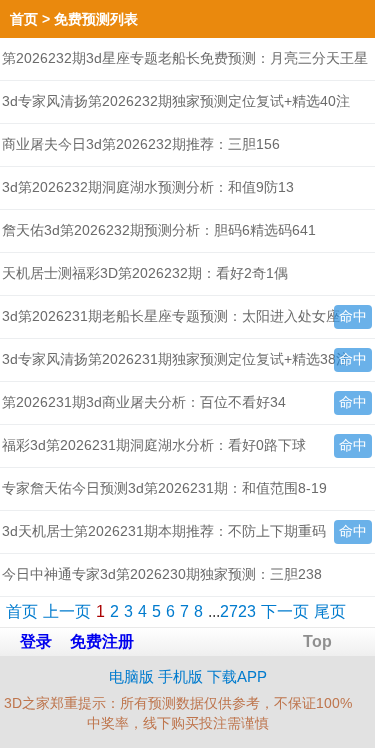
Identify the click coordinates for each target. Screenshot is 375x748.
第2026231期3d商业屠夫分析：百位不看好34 (144, 402)
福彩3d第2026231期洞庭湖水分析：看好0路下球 (154, 445)
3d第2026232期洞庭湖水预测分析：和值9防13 (148, 187)
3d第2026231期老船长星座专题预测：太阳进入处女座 (171, 316)
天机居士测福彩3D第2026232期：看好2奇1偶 (145, 273)
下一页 (285, 611)
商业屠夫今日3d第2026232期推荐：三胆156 (141, 144)
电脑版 (131, 676)
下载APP (237, 676)
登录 (36, 641)
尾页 (330, 611)
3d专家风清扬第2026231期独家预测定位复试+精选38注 (176, 359)
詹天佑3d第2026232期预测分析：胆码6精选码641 (159, 230)
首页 (24, 19)
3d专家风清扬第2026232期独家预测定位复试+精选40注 (176, 101)
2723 (238, 611)
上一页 (67, 611)
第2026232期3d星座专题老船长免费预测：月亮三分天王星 (185, 58)
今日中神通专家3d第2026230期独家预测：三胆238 (162, 574)
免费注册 (102, 641)
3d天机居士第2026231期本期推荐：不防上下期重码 (164, 531)
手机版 (180, 676)
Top (317, 641)
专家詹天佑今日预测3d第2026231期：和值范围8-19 (164, 488)
